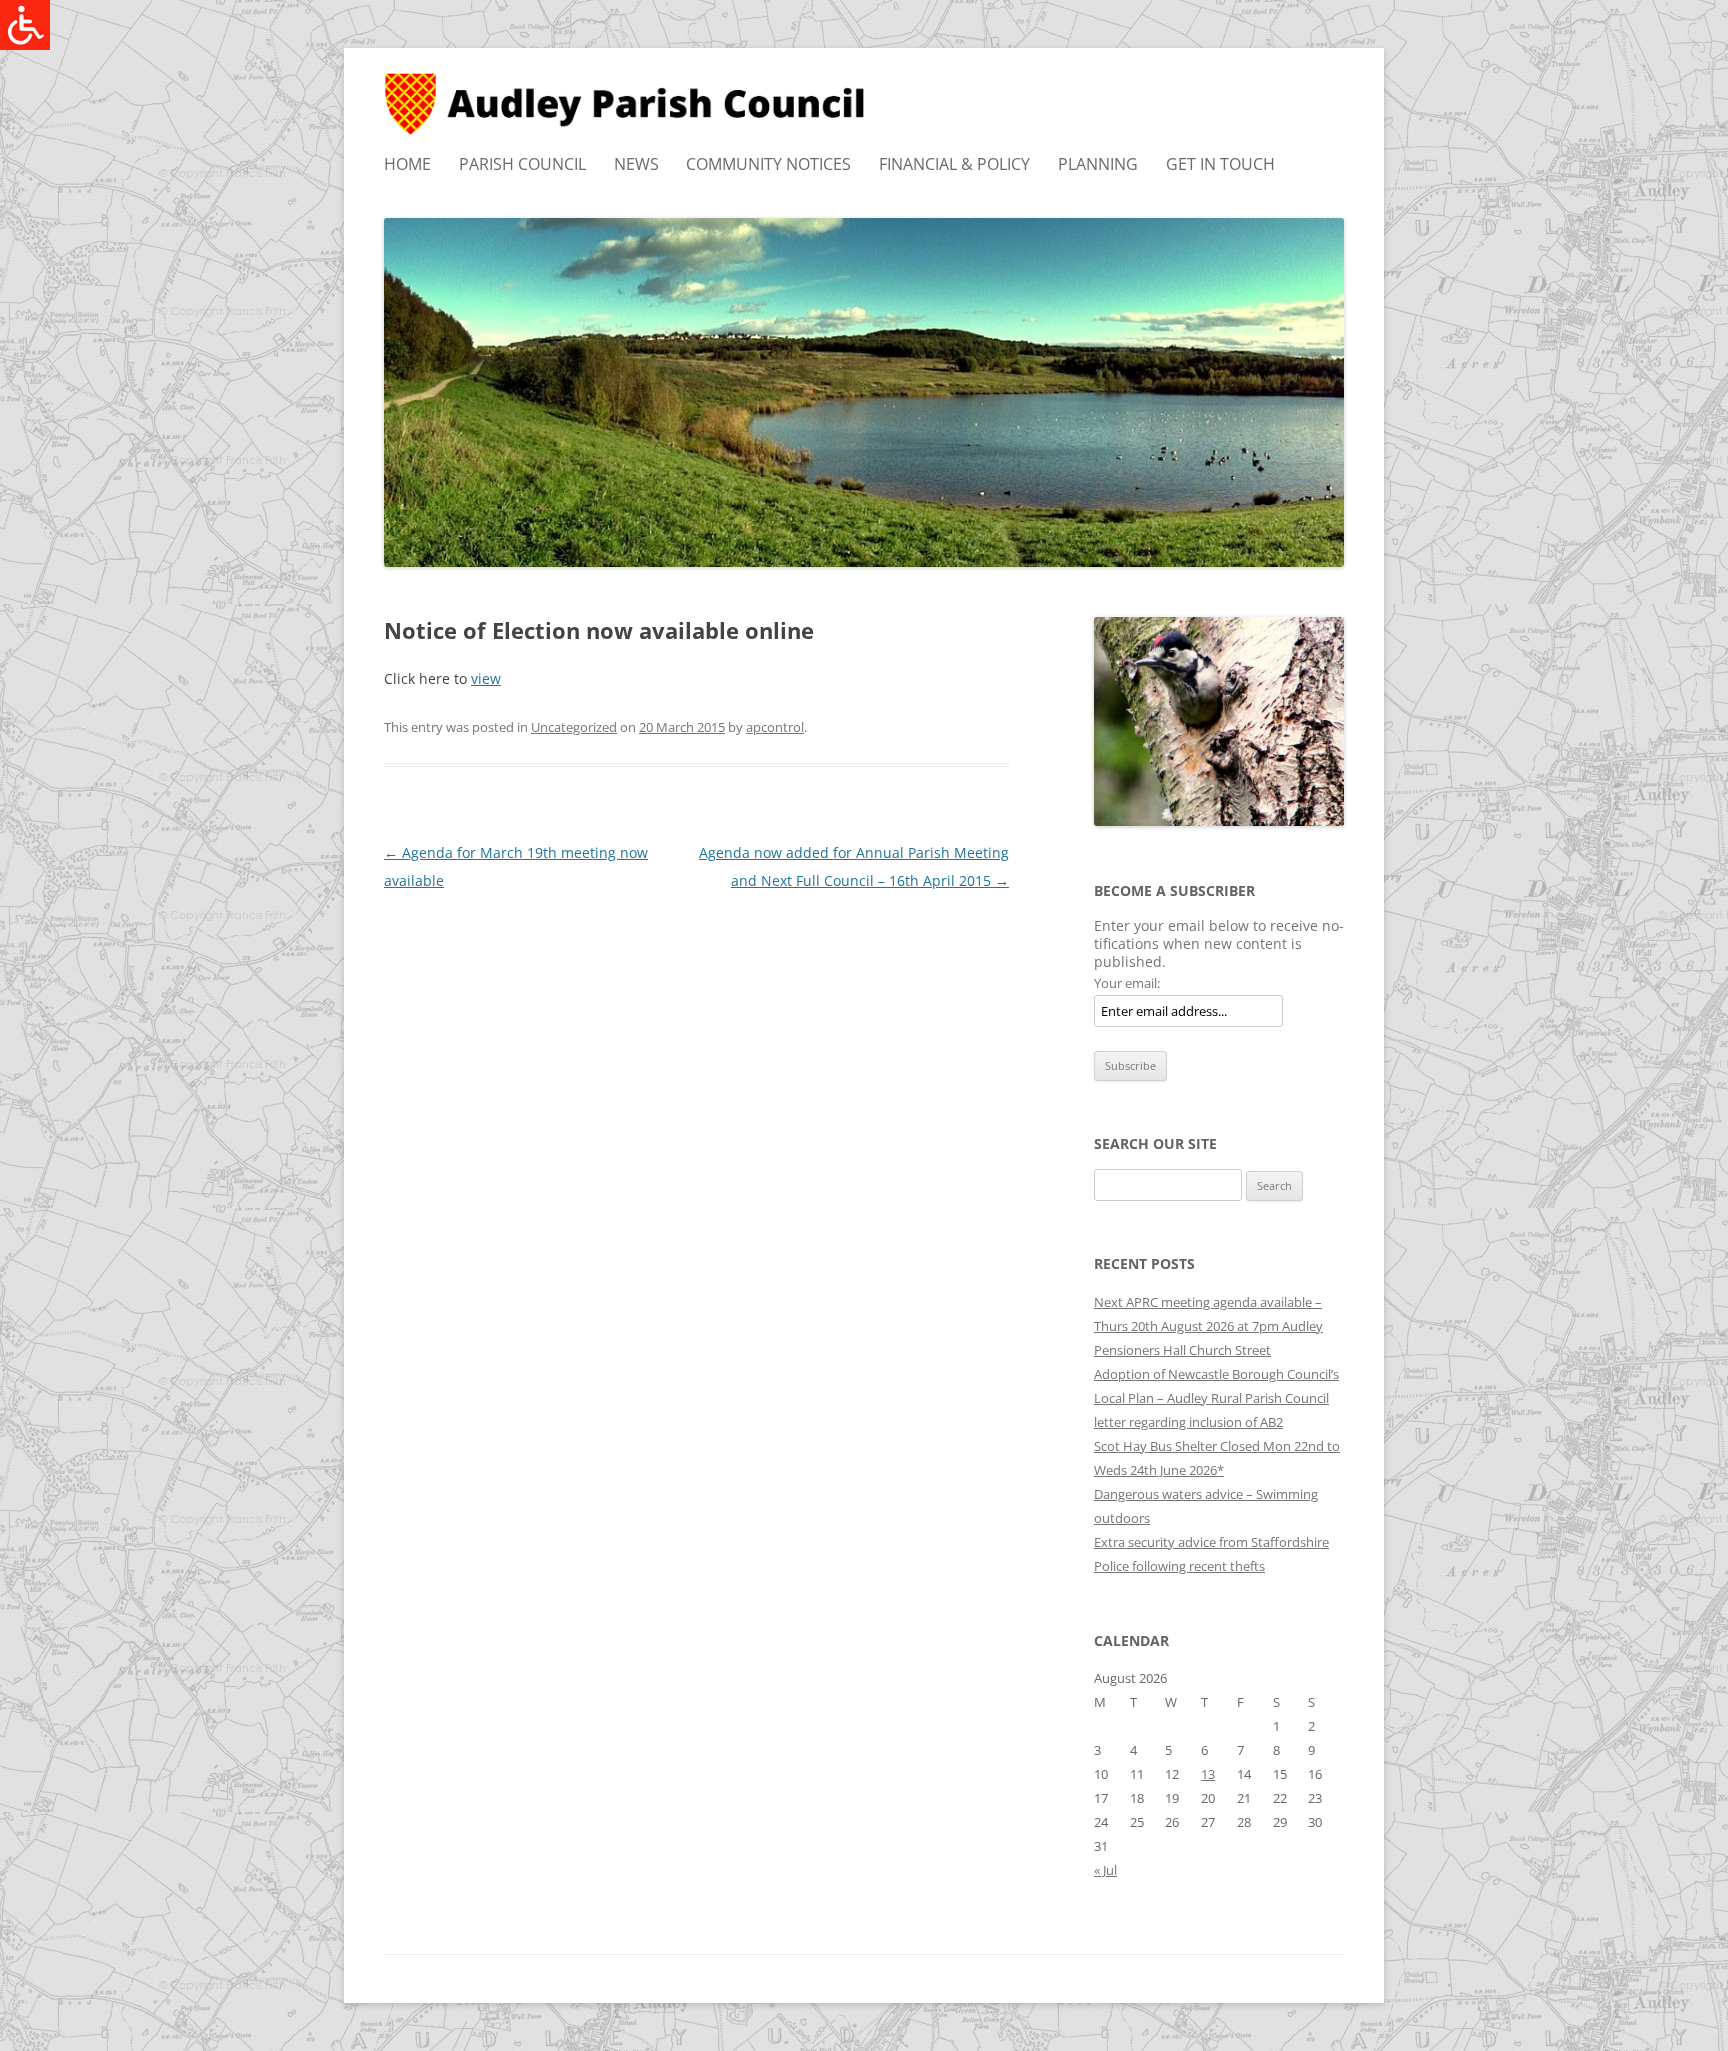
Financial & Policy (954, 164)
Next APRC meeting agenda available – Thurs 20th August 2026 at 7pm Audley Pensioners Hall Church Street (1208, 1326)
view (486, 678)
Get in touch (1220, 164)
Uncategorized (574, 727)
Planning (1098, 164)
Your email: (1127, 983)
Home (407, 164)
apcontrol (775, 727)
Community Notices (768, 164)
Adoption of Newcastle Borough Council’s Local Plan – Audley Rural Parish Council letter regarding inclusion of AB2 (1216, 1398)
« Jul (1105, 1870)
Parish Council (522, 164)
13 (1208, 1774)
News (636, 164)
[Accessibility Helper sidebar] (24, 24)
